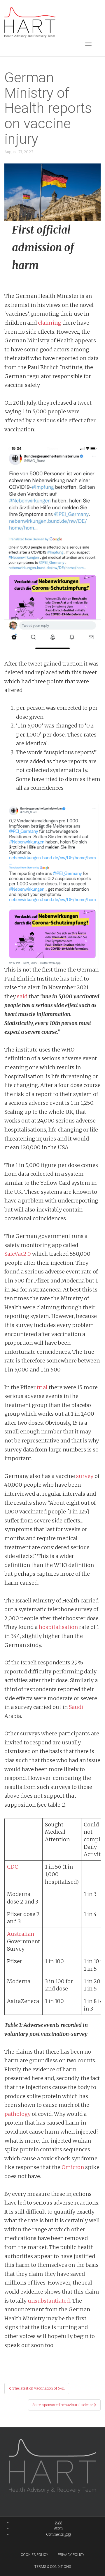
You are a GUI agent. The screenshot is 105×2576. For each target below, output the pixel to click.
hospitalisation (58, 1627)
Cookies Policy (34, 2555)
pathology (17, 2114)
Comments (58, 2534)
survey (85, 1476)
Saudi (76, 1707)
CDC (13, 1867)
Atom (58, 2528)
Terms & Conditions (53, 2567)
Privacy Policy (71, 2555)
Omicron (73, 2167)
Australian (21, 1934)
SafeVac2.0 (18, 1254)
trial (42, 1387)
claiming (49, 323)
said (22, 996)
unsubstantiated (49, 2301)
